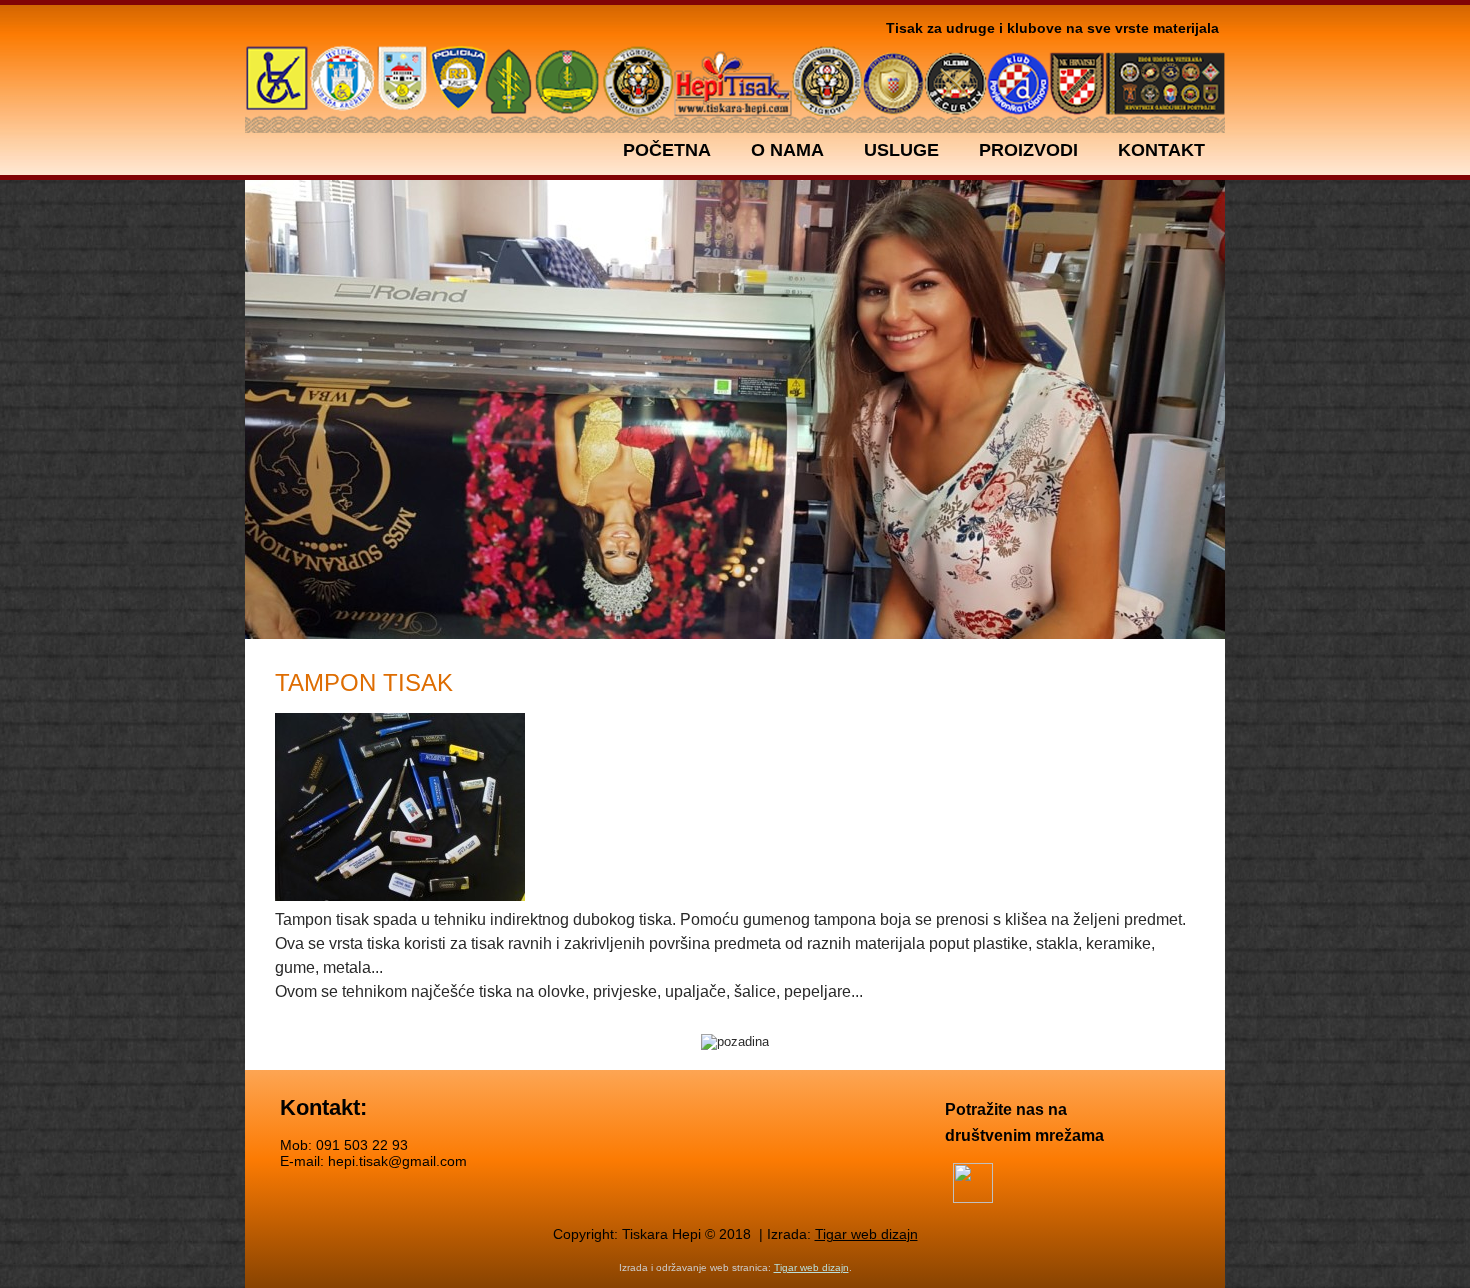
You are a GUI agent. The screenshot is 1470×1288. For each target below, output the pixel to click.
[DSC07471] (410, 810)
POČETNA (667, 150)
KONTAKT (1161, 150)
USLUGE (901, 150)
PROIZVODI (1028, 150)
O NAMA (787, 150)
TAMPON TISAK (364, 682)
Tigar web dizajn (866, 1234)
